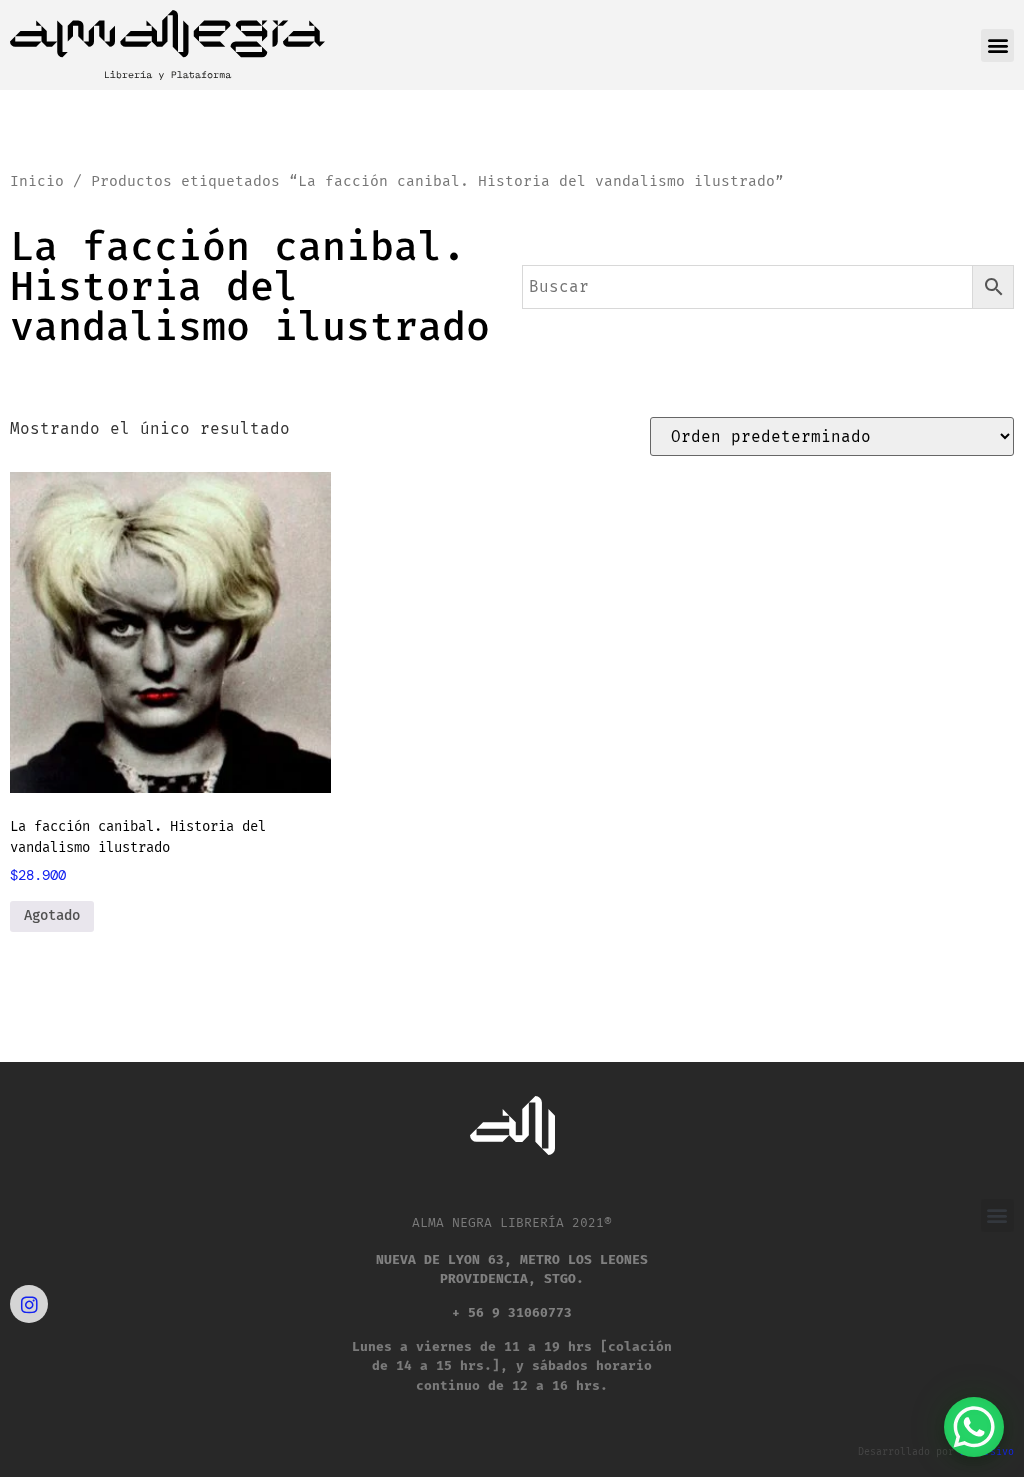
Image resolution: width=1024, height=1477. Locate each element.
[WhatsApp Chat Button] (974, 1427)
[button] (997, 45)
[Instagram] (29, 1304)
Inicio (37, 181)
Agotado (52, 915)
